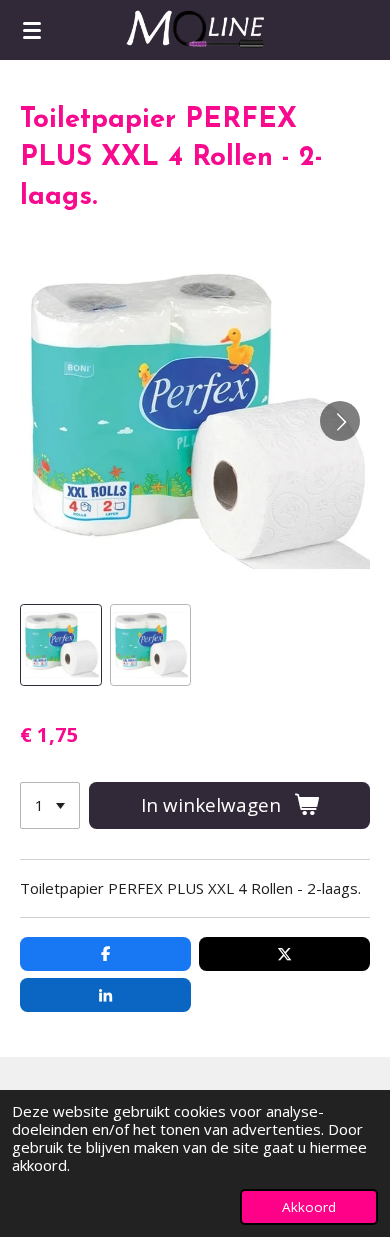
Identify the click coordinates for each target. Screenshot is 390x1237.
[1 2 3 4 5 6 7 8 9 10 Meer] (50, 805)
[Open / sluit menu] (32, 30)
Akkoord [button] (309, 1207)
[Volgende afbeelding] (340, 421)
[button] (61, 645)
